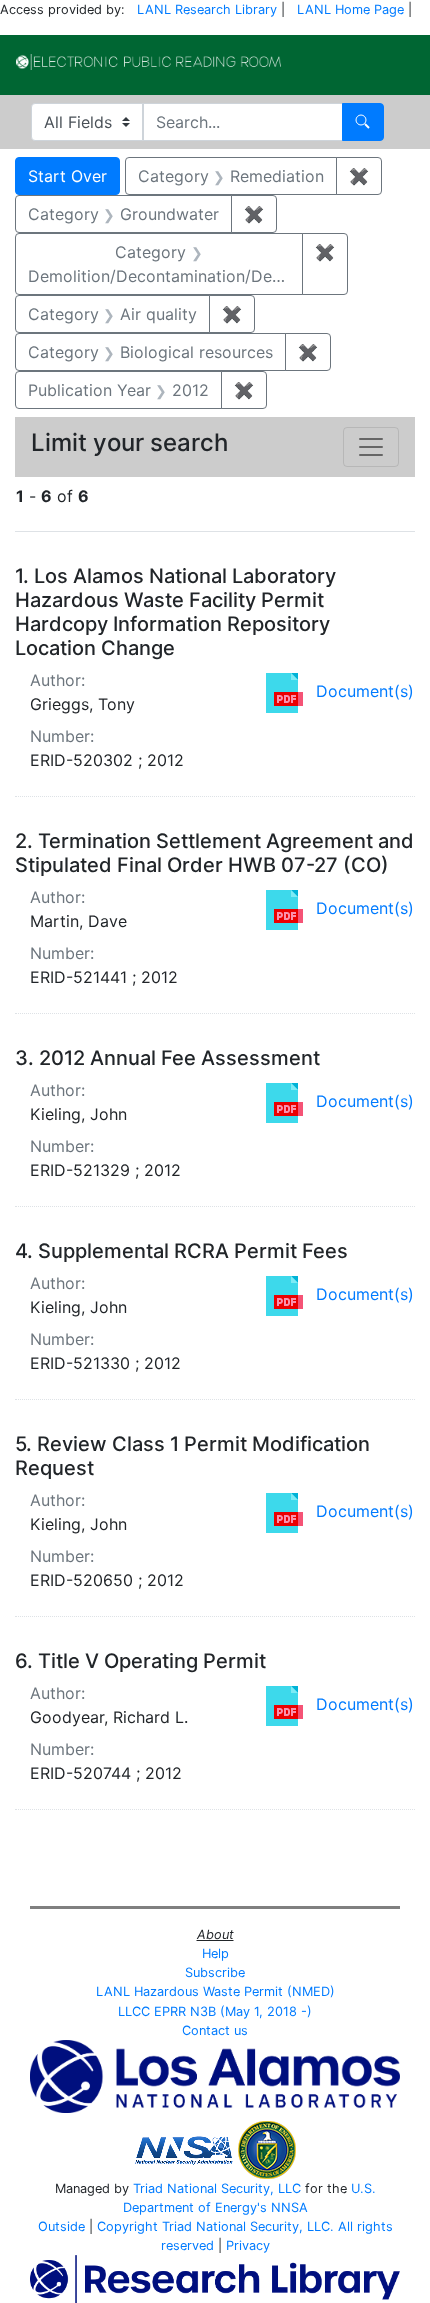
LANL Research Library (207, 9)
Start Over (67, 176)
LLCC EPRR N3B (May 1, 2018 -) (215, 2011)
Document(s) (365, 691)
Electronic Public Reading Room (148, 62)
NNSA (289, 2207)
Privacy (248, 2245)
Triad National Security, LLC (217, 2188)
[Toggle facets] (371, 447)
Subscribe (215, 1972)
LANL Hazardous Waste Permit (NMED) (215, 1991)
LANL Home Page (350, 9)
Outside (61, 2226)
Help (215, 1953)
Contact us (215, 2030)
